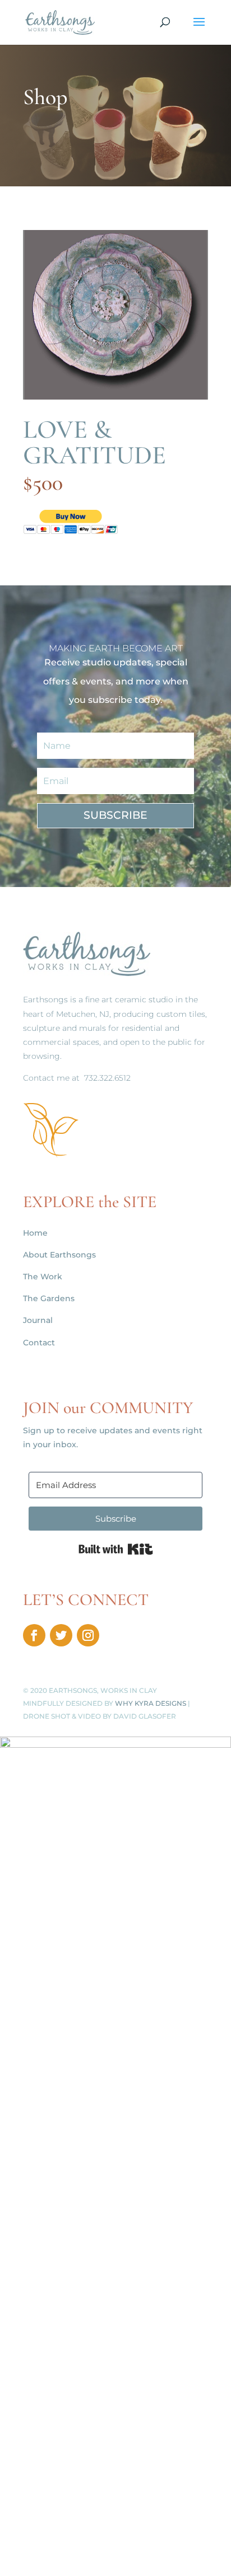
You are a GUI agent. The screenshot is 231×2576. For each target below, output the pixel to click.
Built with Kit (116, 1549)
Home (35, 1233)
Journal (38, 1320)
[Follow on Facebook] (34, 1635)
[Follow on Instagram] (88, 1635)
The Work (43, 1277)
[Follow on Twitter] (61, 1635)
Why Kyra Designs (151, 1703)
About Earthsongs (59, 1255)
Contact (39, 1343)
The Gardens (49, 1298)
